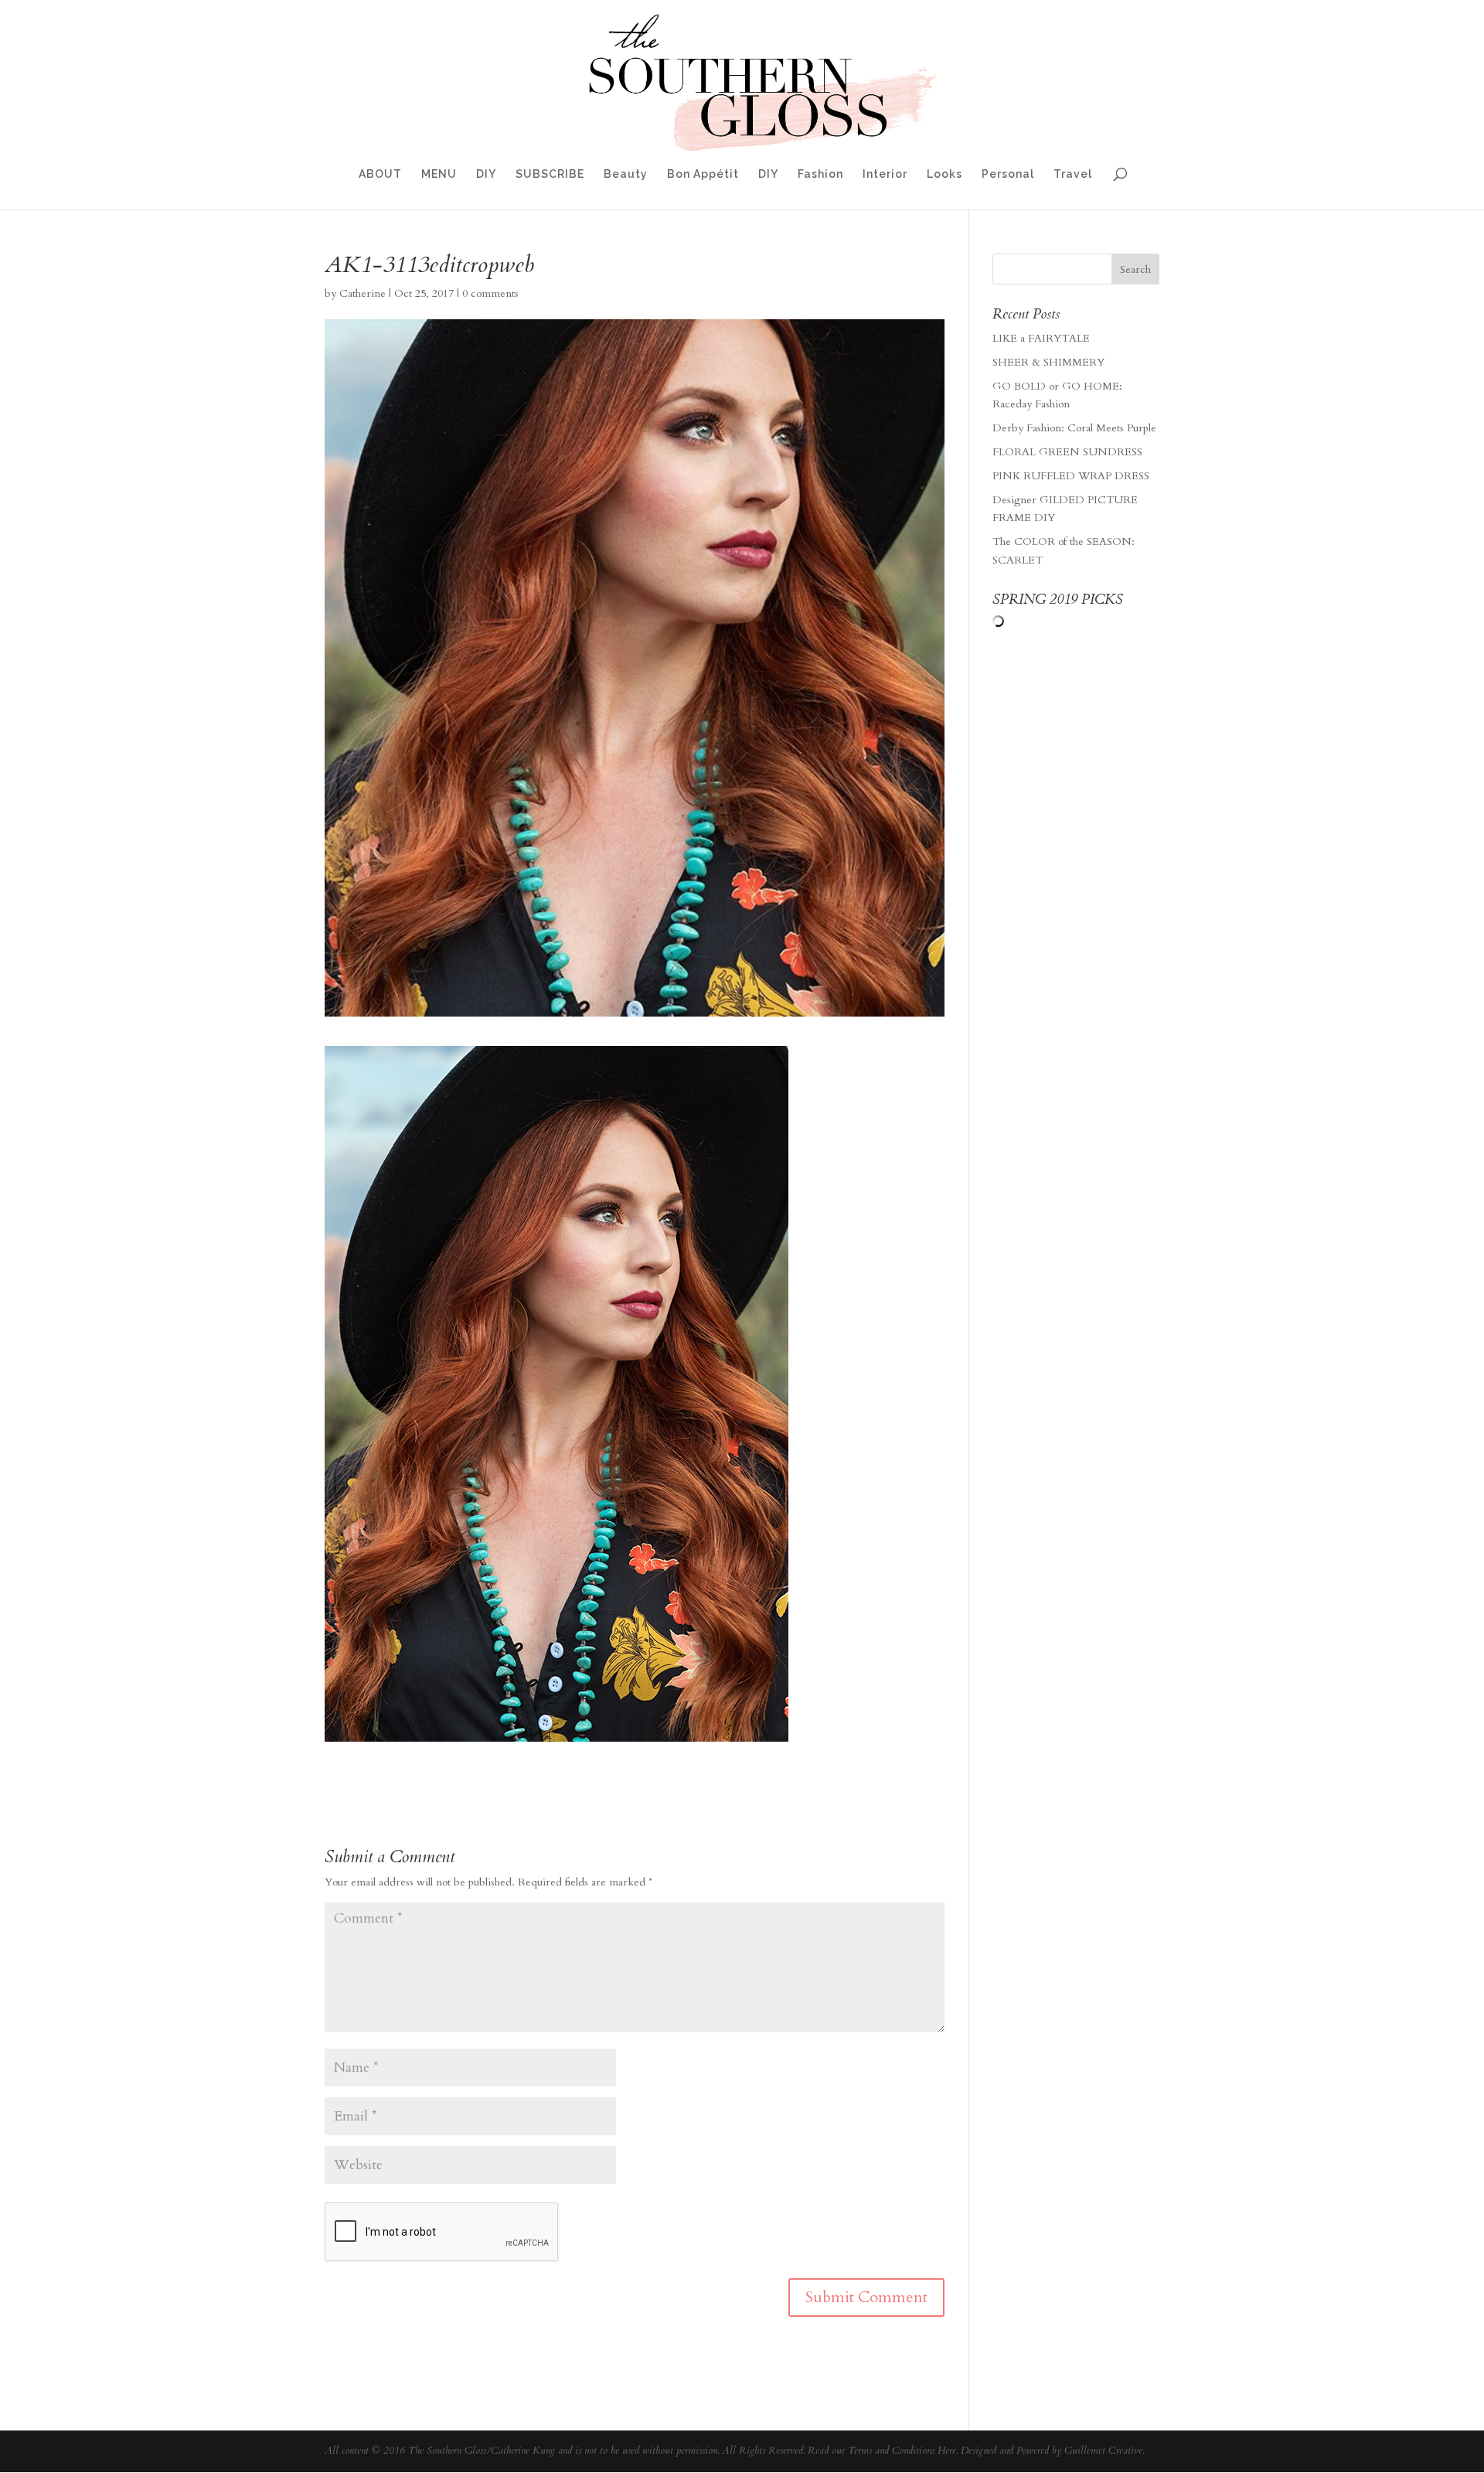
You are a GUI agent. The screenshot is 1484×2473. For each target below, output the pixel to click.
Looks (945, 174)
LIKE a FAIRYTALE (1041, 338)
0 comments (490, 293)
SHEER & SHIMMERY (1048, 362)
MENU (439, 174)
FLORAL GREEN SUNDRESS (1067, 452)
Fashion (820, 174)
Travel (1073, 174)
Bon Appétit (703, 174)
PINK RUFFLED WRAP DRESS (1071, 476)
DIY (486, 174)
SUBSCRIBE (550, 174)
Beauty (626, 174)
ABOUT (380, 174)
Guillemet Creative (1103, 2451)
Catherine (362, 293)
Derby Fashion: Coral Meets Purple (1074, 428)
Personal (1008, 174)
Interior (885, 174)
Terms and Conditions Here (902, 2451)
